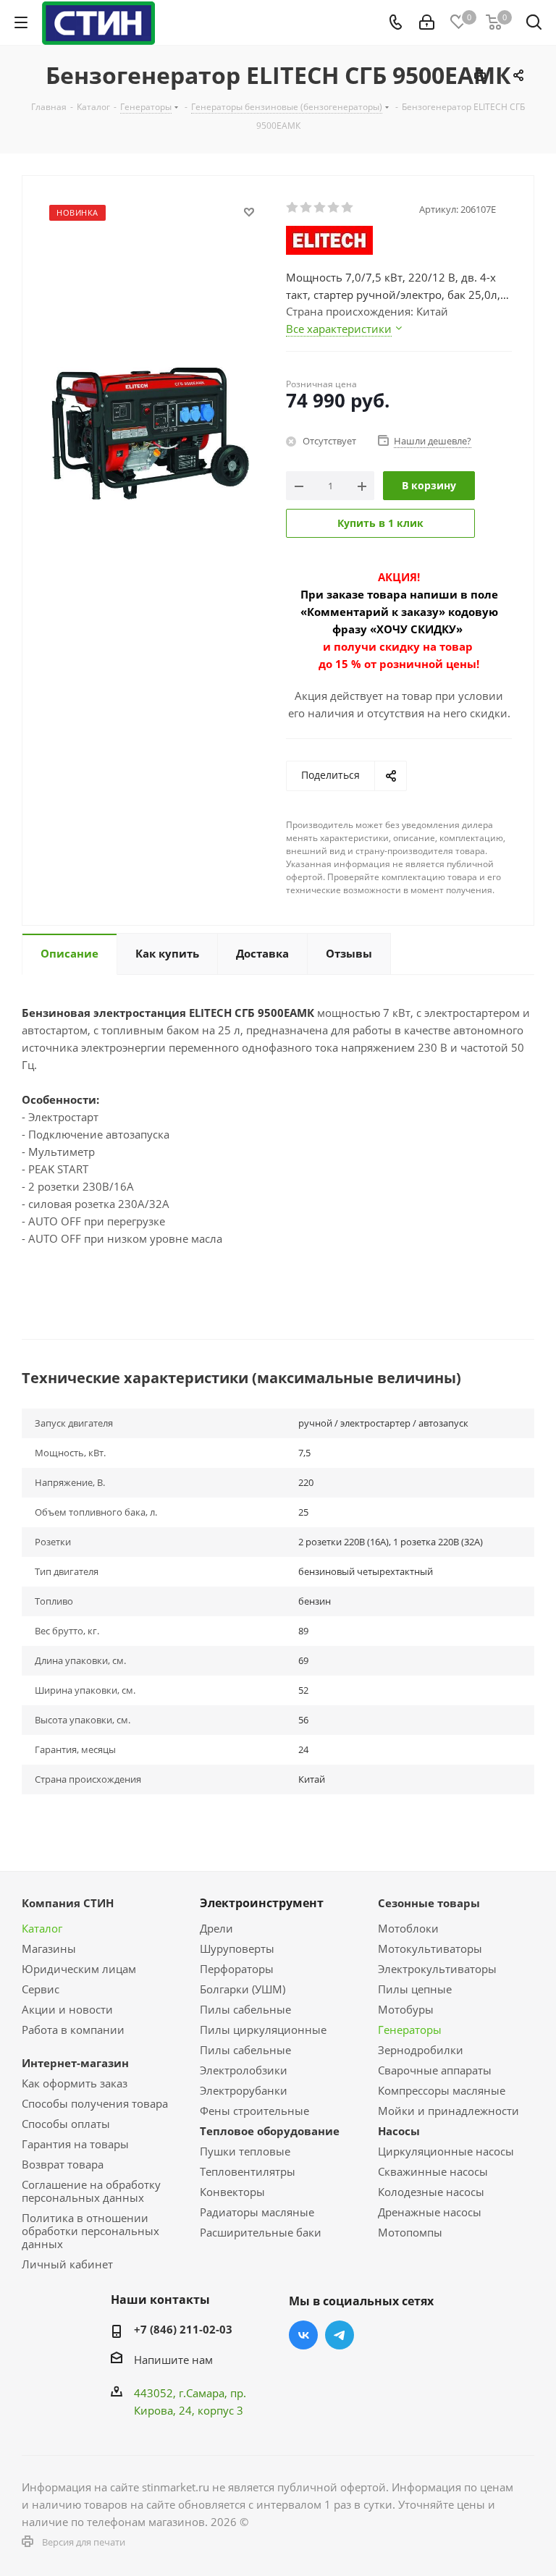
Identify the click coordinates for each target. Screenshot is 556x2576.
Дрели (216, 1928)
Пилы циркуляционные (263, 2030)
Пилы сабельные (245, 2009)
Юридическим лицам (79, 1969)
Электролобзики (244, 2070)
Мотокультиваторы (430, 1948)
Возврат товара (63, 2164)
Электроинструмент (262, 1903)
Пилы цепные (415, 1989)
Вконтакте (303, 2335)
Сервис (41, 1989)
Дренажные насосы (430, 2212)
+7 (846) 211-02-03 (183, 2329)
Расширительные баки (261, 2232)
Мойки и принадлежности (448, 2111)
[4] (334, 208)
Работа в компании (73, 2030)
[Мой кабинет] (427, 22)
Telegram (340, 2335)
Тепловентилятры (248, 2171)
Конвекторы (232, 2192)
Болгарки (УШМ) (243, 1989)
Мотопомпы (410, 2232)
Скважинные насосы (433, 2171)
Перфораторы (237, 1969)
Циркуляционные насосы (446, 2151)
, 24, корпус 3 (208, 2410)
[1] (293, 208)
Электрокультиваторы (437, 1969)
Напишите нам (173, 2360)
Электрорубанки (244, 2090)
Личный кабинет (67, 2264)
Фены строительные (254, 2111)
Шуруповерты (237, 1948)
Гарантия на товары (75, 2144)
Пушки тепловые (245, 2151)
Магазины (49, 1948)
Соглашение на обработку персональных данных (91, 2191)
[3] (320, 208)
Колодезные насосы (431, 2192)
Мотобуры (406, 2009)
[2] (307, 208)
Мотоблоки (408, 1928)
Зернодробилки (421, 2050)
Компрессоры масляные (442, 2090)
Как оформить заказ (75, 2083)
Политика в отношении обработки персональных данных (90, 2231)
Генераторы (410, 2030)
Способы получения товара (95, 2103)
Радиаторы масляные (257, 2212)
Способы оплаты (66, 2124)
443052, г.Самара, (182, 2393)
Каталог (42, 1928)
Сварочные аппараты (435, 2070)
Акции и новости (67, 2009)
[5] (348, 208)
